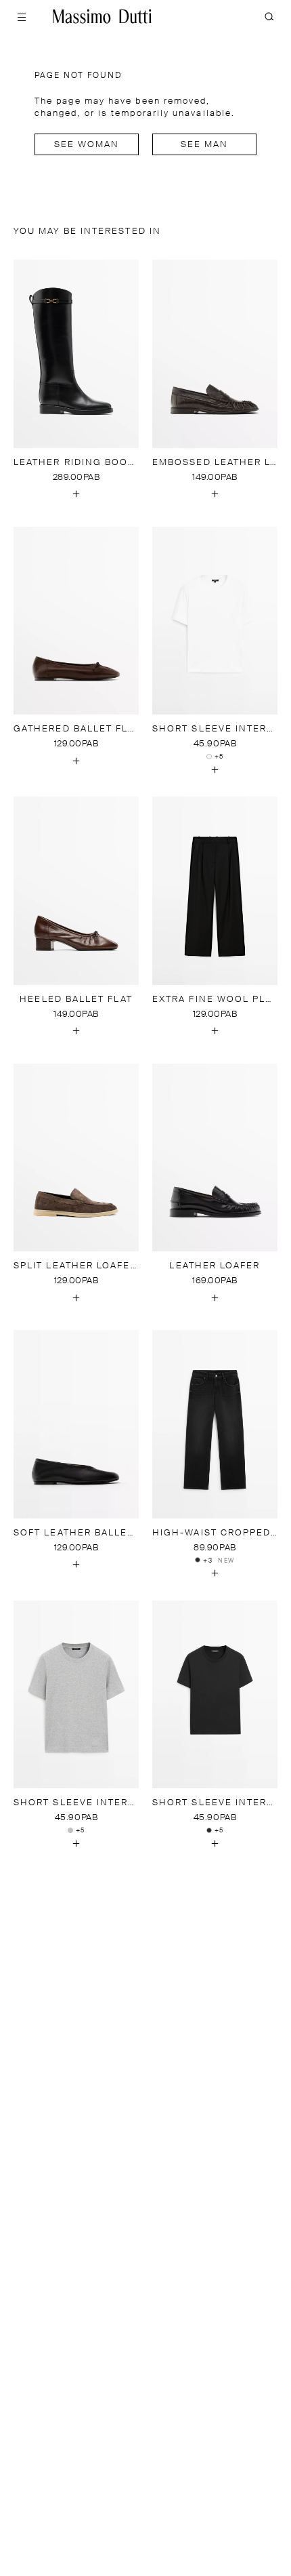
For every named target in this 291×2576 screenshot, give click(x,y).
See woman (87, 145)
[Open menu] (22, 16)
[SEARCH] (269, 16)
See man (205, 145)
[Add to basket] (76, 494)
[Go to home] (102, 16)
